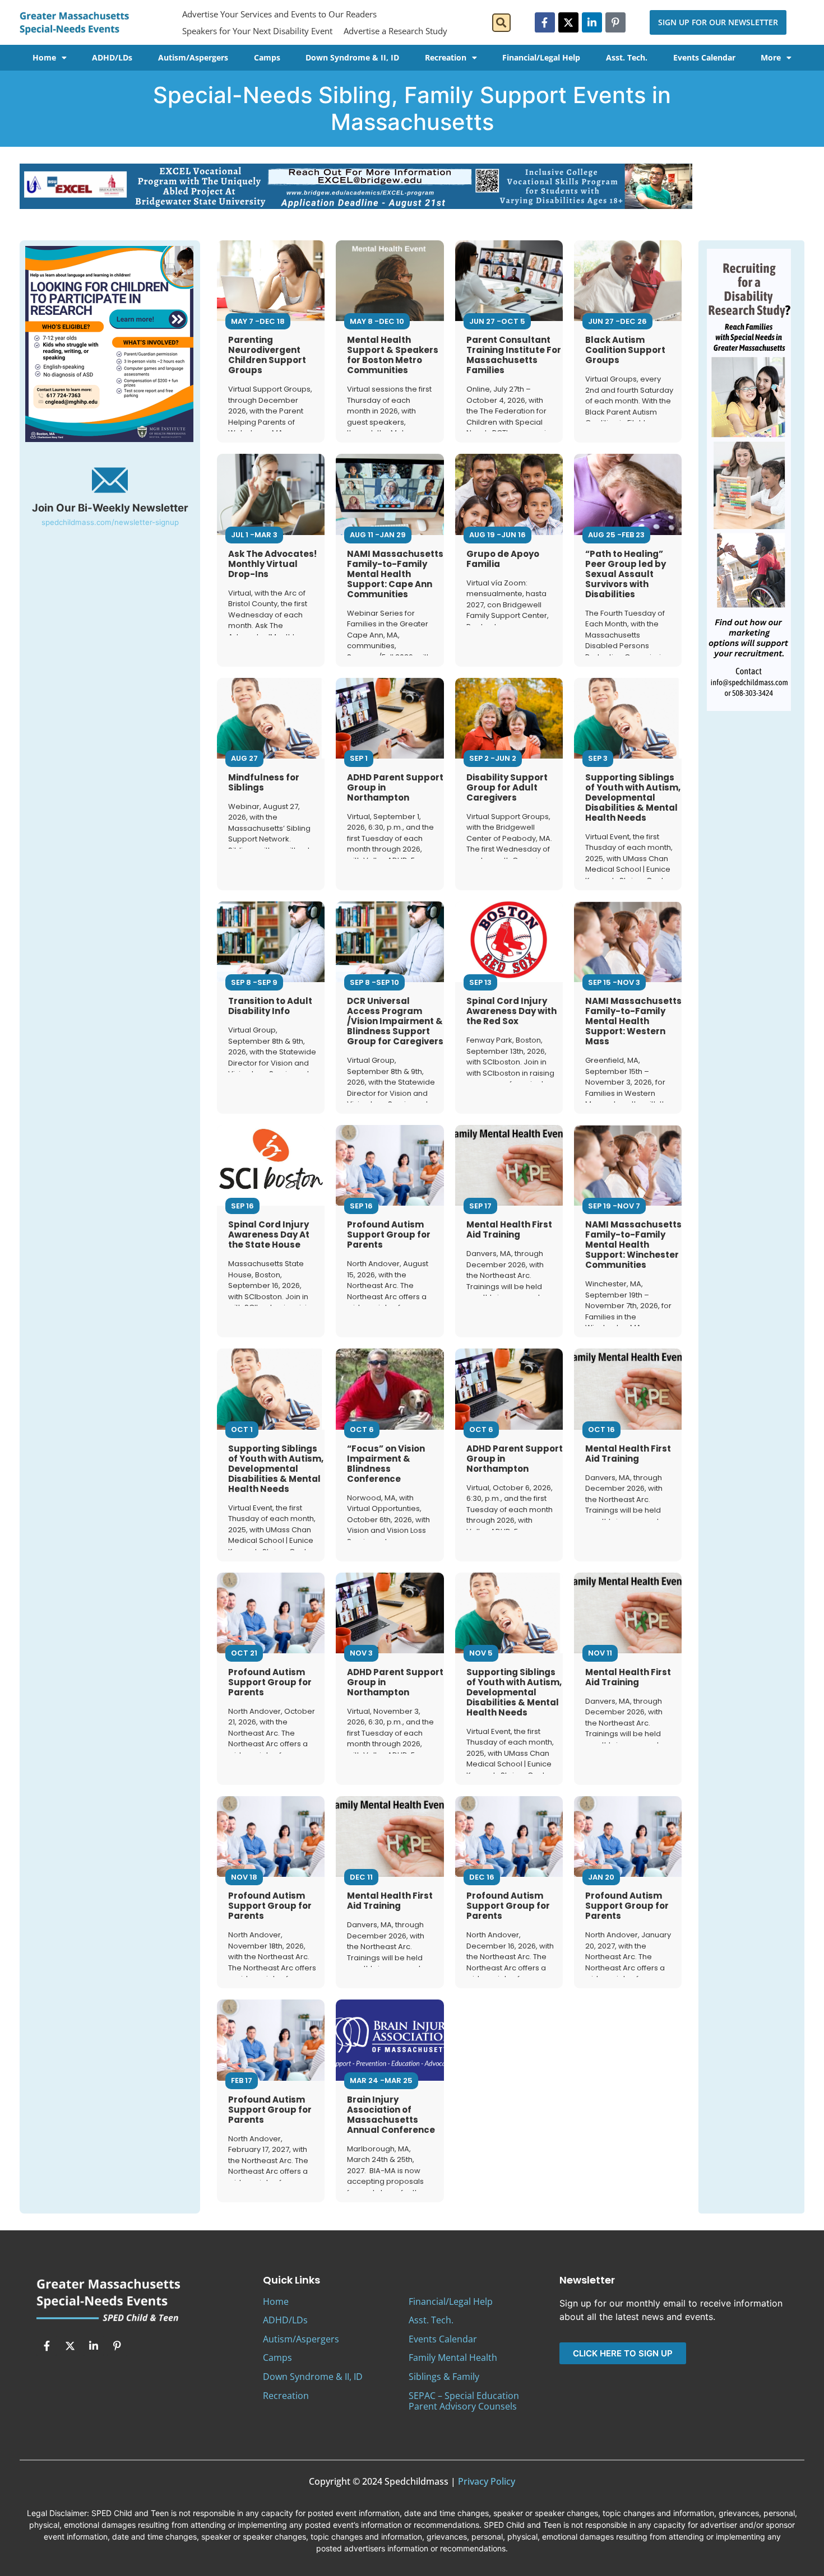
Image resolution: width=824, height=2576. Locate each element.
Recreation (446, 57)
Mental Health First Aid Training (509, 1229)
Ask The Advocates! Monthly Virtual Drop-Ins (272, 564)
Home (44, 57)
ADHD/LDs (112, 57)
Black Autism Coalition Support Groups (625, 350)
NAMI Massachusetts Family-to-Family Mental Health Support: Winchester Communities (633, 1245)
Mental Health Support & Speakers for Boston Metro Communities (393, 355)
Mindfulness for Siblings (264, 782)
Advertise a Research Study (395, 31)
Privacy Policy (487, 2481)
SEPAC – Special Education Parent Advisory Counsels (464, 2401)
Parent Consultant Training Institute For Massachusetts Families (514, 355)
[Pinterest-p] (615, 22)
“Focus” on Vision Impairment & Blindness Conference (386, 1464)
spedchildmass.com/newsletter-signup (110, 522)
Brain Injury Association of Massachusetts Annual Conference (391, 2115)
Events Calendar (704, 57)
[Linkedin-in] (592, 22)
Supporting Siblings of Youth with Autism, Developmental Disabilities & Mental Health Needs (633, 798)
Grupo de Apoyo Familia (503, 559)
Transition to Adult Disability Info (270, 1006)
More (771, 57)
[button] (501, 23)
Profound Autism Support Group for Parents (389, 1234)
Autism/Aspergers (193, 57)
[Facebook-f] (545, 22)
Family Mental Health (453, 2358)
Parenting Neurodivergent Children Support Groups (267, 355)
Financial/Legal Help (541, 57)
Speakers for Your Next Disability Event (257, 31)
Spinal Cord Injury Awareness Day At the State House (269, 1234)
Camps (267, 57)
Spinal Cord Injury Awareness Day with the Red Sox (511, 1011)
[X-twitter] (568, 22)
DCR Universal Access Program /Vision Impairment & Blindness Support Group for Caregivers (395, 1021)
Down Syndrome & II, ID (352, 57)
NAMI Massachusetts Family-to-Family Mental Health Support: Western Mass (633, 1021)
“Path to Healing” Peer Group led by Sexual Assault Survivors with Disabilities (626, 574)
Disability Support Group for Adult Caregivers (507, 787)
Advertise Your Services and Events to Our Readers (279, 14)
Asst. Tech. (627, 57)
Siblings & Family (444, 2377)
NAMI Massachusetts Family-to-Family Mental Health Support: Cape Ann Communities (395, 574)
